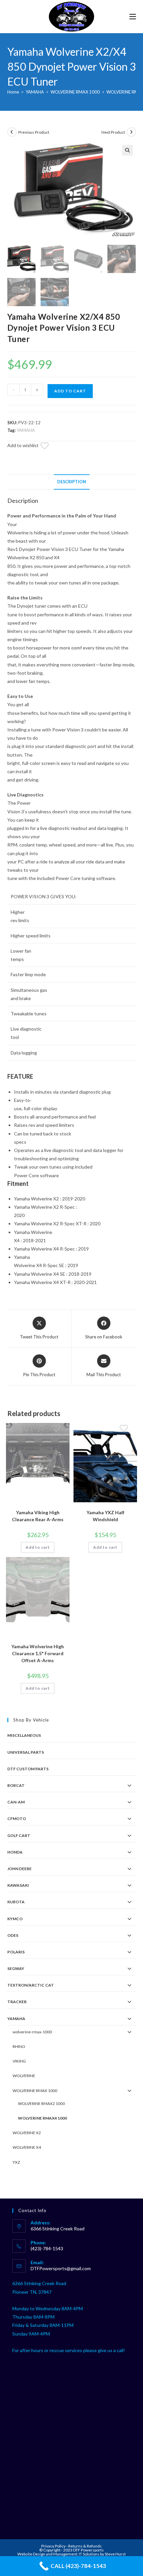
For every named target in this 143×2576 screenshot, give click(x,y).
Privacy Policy (54, 2546)
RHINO (19, 2046)
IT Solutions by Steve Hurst (102, 2554)
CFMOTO (17, 1819)
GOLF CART (19, 1835)
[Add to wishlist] (49, 447)
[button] (127, 150)
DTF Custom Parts (28, 1769)
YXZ (16, 2162)
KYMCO (15, 1919)
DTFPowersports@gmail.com (61, 2268)
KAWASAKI (18, 1885)
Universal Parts (26, 1752)
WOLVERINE (24, 2076)
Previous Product (34, 132)
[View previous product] (12, 132)
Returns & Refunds (85, 2546)
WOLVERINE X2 (27, 2133)
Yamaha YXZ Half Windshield (105, 1516)
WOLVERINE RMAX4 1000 (42, 2118)
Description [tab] (72, 482)
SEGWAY (16, 1968)
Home (13, 92)
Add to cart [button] (38, 1547)
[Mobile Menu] (133, 16)
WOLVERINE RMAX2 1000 (41, 2103)
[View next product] (131, 132)
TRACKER (17, 2002)
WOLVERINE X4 (27, 2147)
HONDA (15, 1852)
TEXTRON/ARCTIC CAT (31, 1985)
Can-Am (16, 1802)
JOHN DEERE (19, 1869)
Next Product (113, 132)
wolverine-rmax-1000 (32, 2032)
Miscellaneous (24, 1735)
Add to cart (70, 391)
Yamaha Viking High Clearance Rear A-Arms (38, 1516)
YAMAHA (35, 92)
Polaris (16, 1952)
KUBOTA (16, 1902)
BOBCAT (16, 1785)
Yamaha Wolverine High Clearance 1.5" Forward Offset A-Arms (38, 1653)
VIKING (19, 2061)
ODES (13, 1935)
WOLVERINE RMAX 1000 (75, 92)
